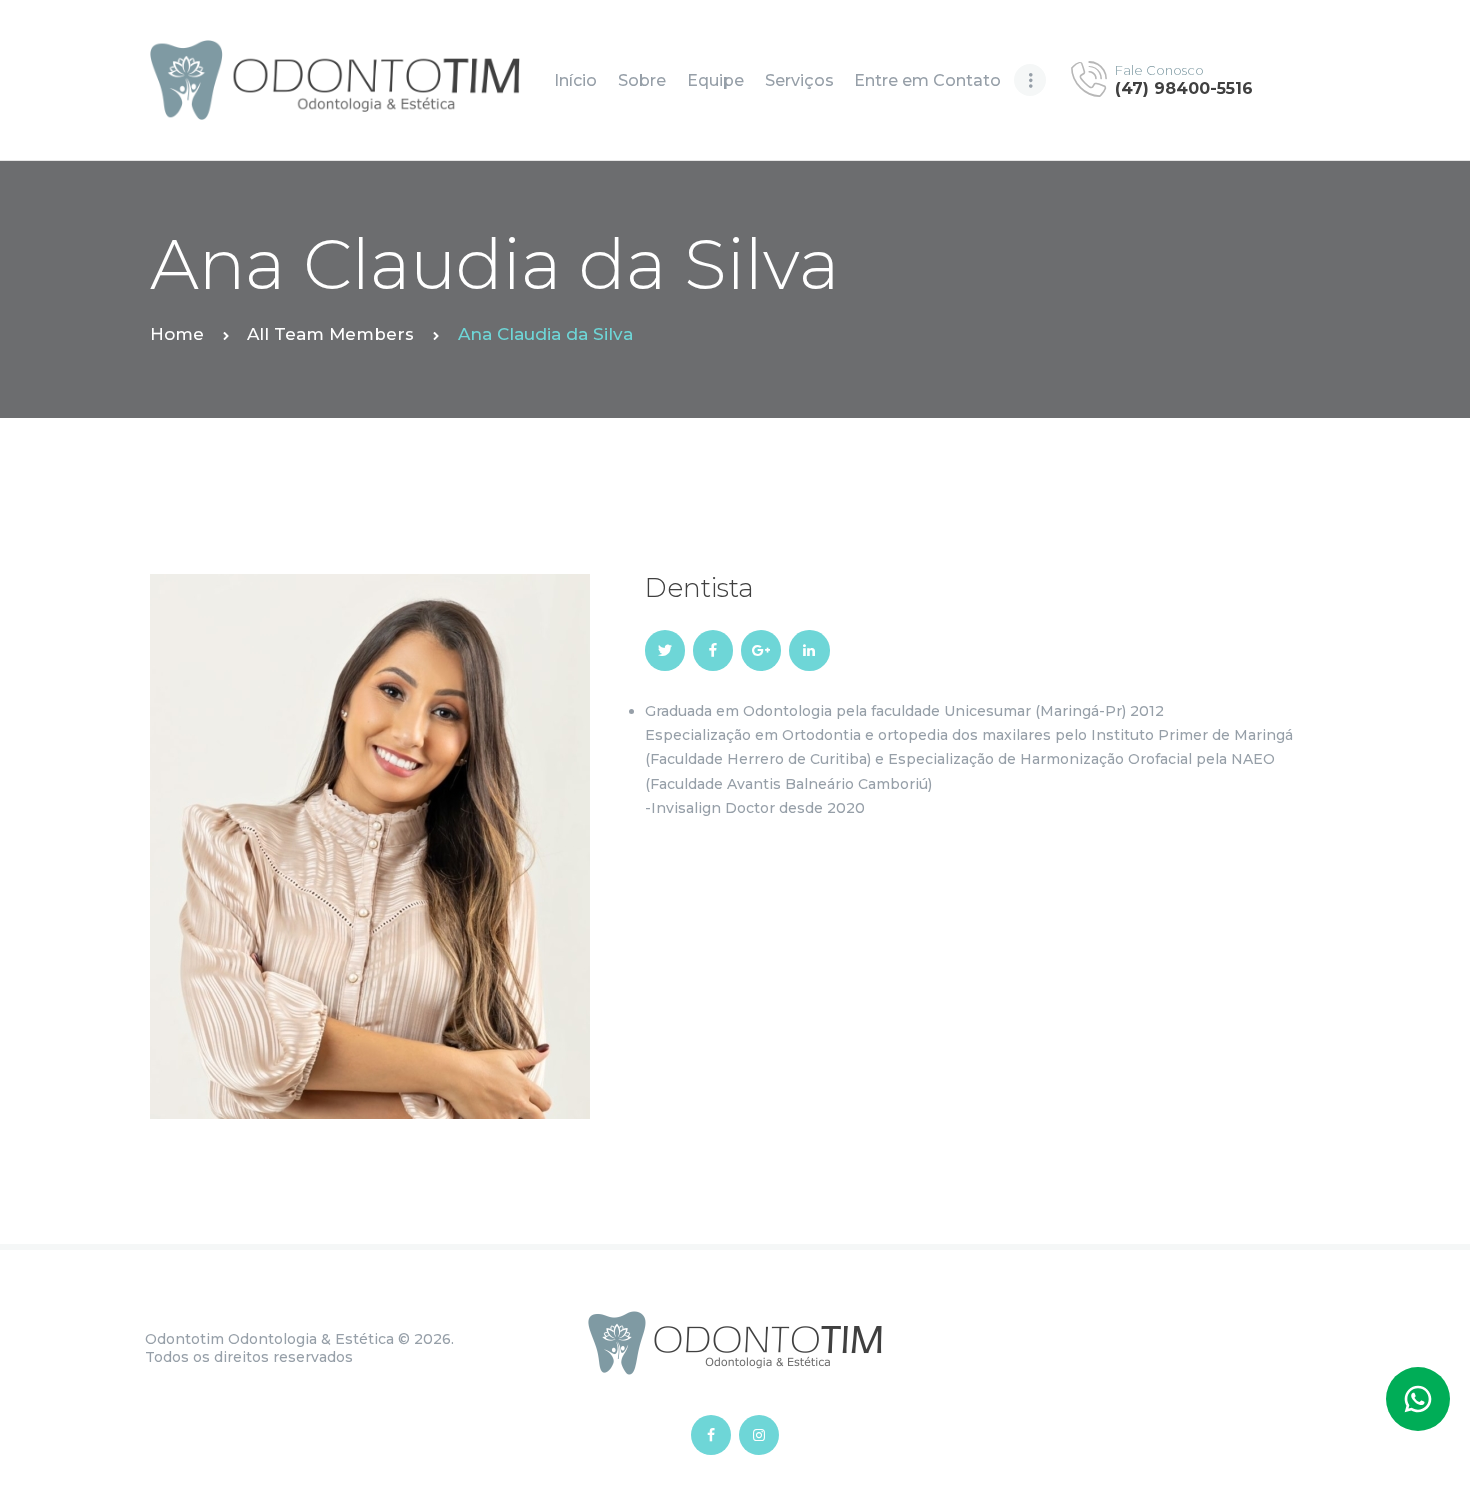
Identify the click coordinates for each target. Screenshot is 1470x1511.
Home (177, 334)
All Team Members (330, 334)
